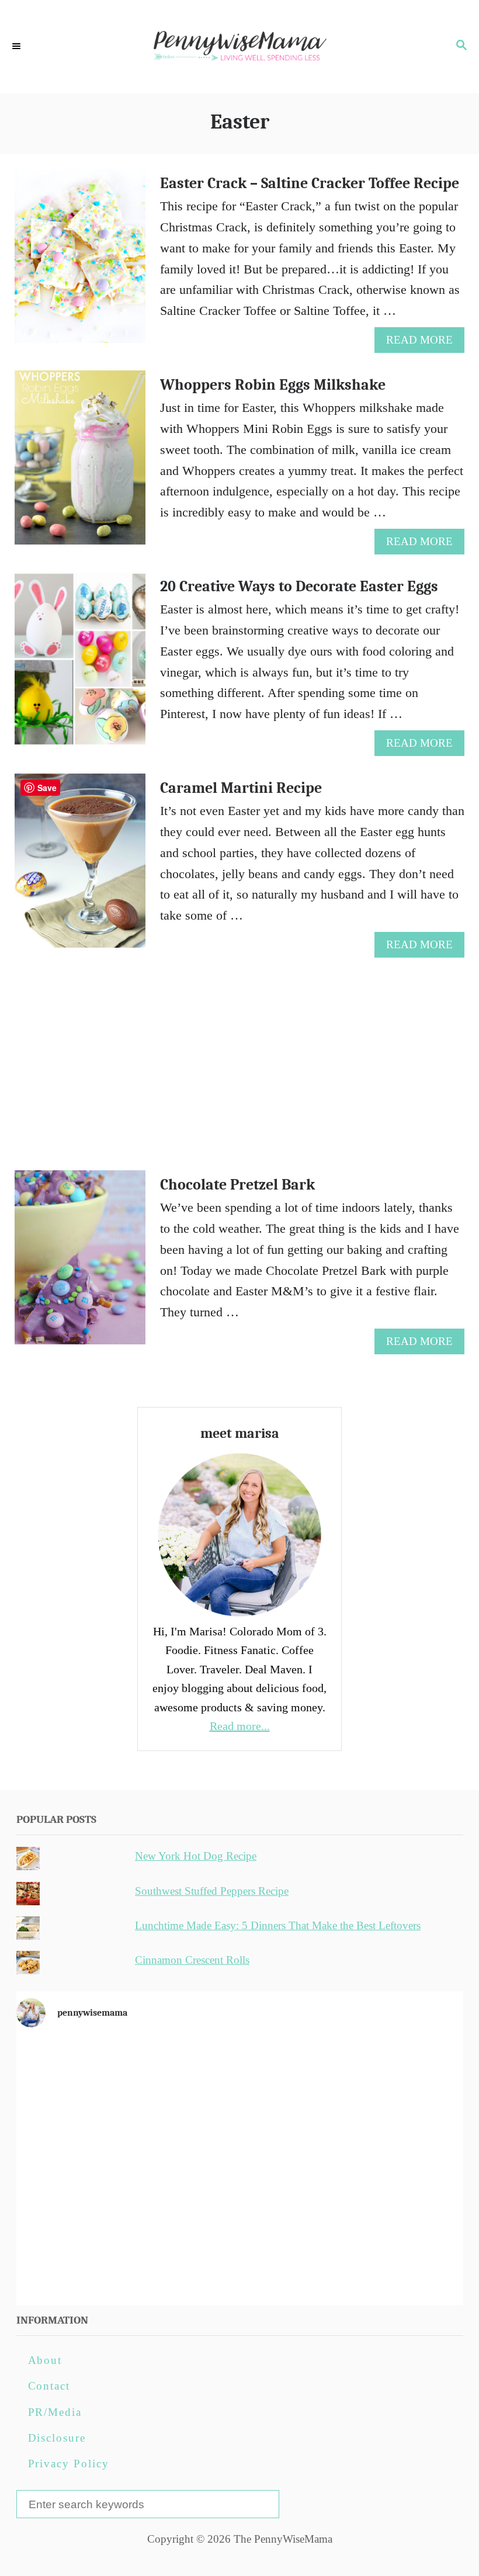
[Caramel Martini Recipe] (80, 867)
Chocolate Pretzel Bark (237, 1185)
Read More (423, 343)
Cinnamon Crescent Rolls (192, 1960)
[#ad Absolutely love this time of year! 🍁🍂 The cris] (240, 2254)
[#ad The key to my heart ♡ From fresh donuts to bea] (240, 2083)
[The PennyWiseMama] (239, 47)
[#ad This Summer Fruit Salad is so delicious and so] (390, 2083)
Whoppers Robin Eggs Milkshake (273, 385)
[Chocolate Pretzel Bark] (80, 1264)
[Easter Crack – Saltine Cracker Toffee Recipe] (80, 262)
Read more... (240, 1726)
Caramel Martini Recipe (241, 788)
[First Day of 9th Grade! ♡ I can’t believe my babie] (90, 2083)
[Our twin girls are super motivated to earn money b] (390, 2254)
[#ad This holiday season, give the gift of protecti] (90, 2168)
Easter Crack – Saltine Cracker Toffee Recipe (310, 183)
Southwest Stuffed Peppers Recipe (212, 1891)
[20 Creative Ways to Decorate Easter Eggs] (80, 665)
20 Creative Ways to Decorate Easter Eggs (299, 587)
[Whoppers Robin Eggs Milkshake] (80, 464)
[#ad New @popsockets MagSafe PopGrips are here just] (240, 2168)
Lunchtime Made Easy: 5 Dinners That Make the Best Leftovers (278, 1925)
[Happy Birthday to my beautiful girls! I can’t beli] (390, 2168)
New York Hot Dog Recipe (196, 1856)
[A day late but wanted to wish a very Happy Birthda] (90, 2254)
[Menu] (18, 47)
